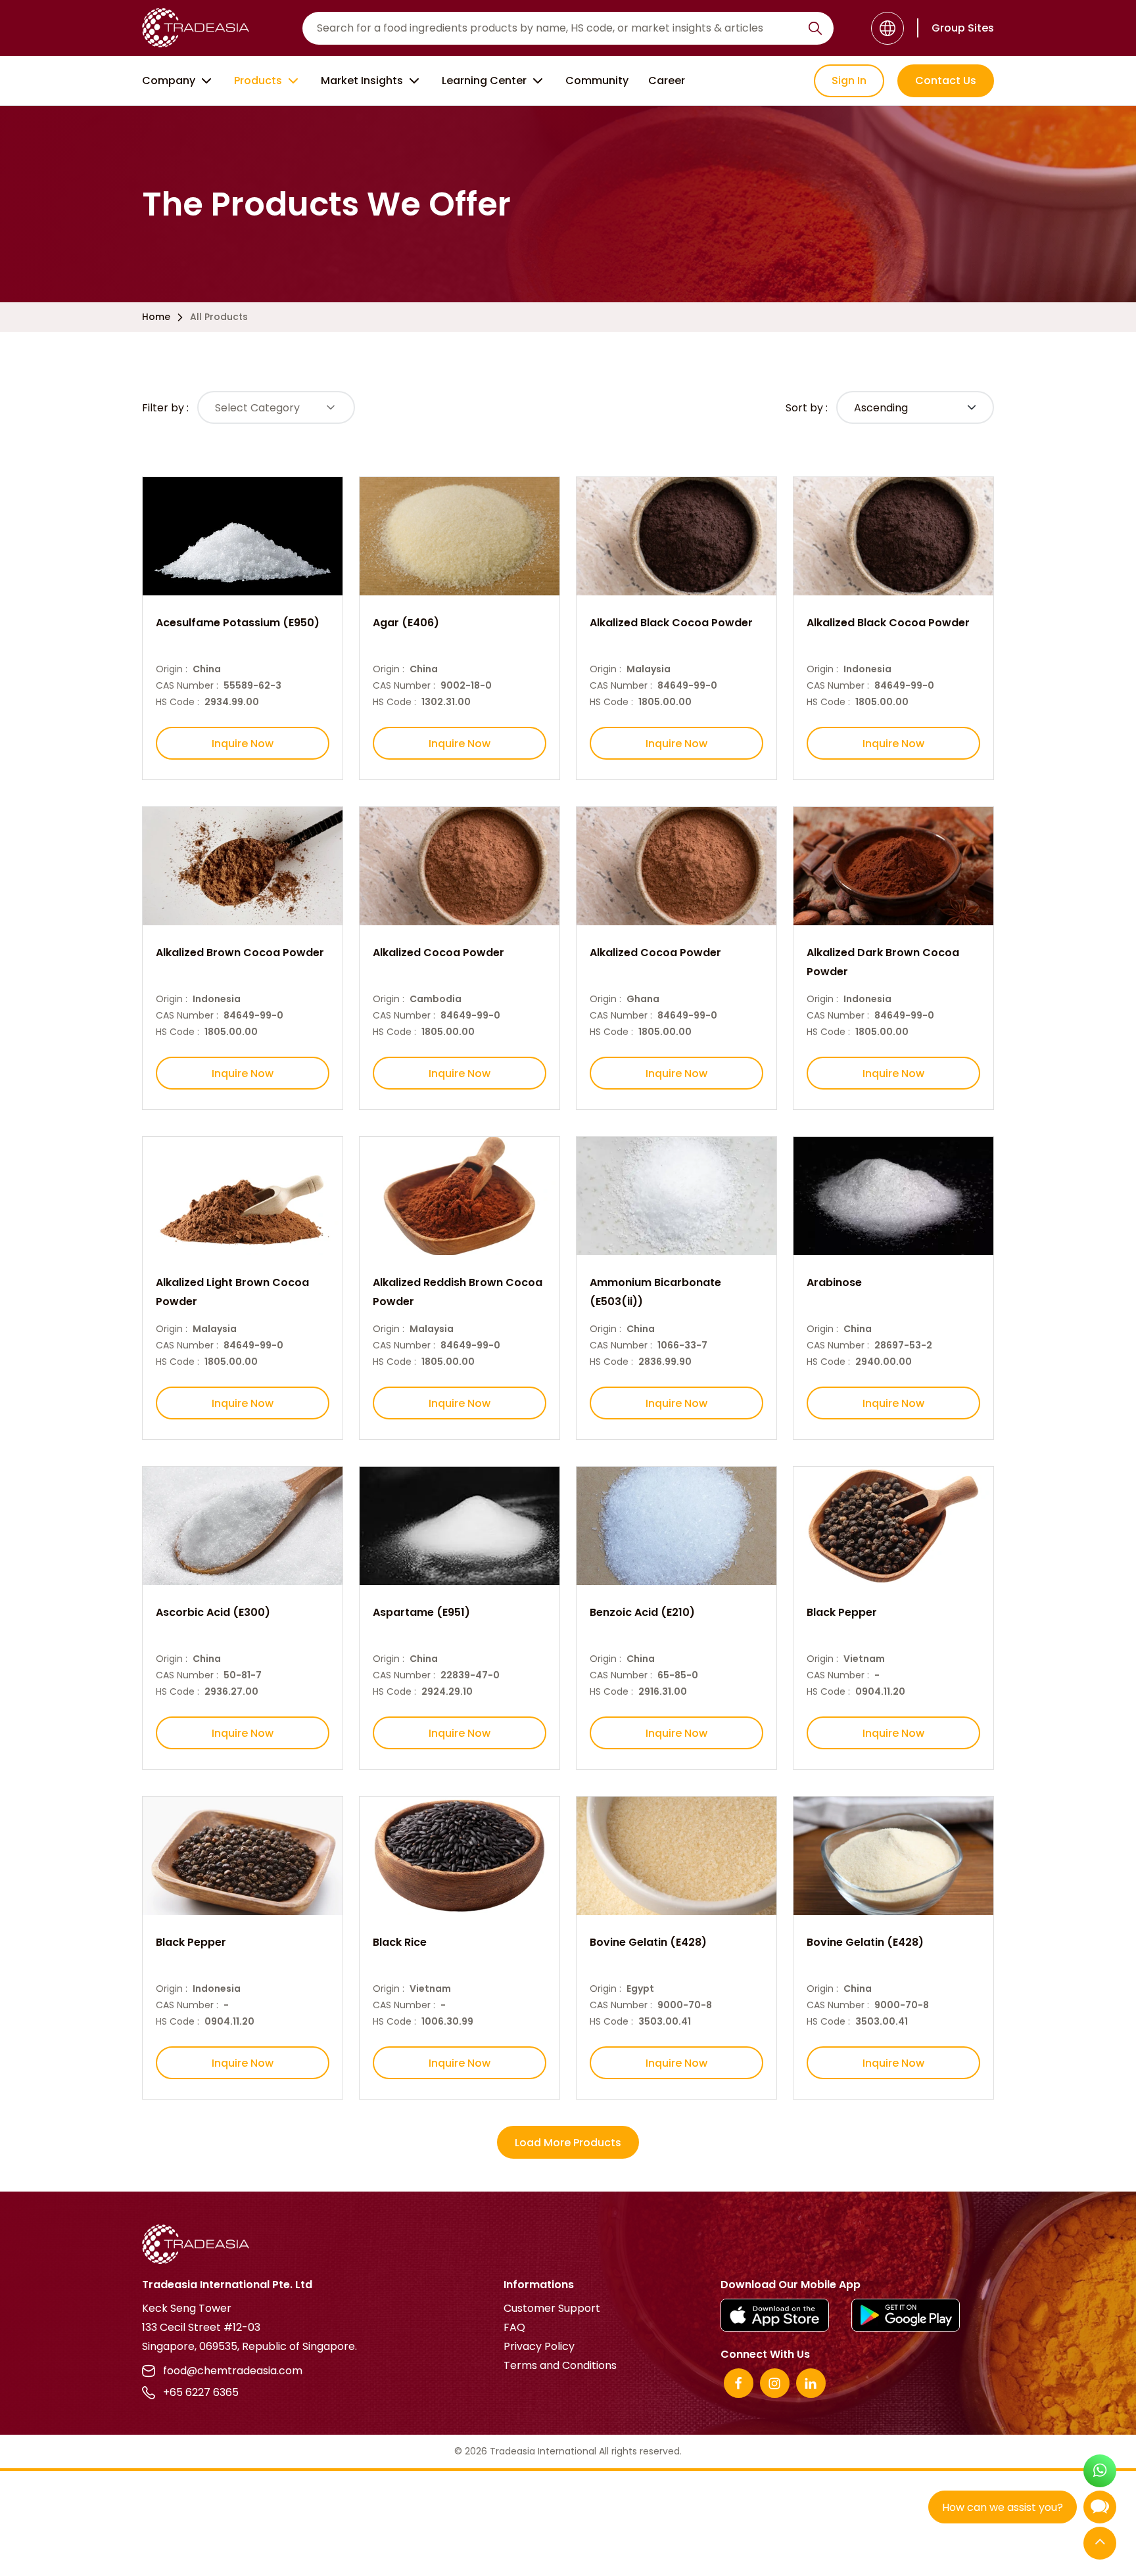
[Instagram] (775, 2383)
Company (169, 80)
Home (156, 317)
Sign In (849, 80)
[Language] (887, 28)
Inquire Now (243, 744)
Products (258, 80)
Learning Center (484, 80)
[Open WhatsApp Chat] (1100, 2472)
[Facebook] (739, 2383)
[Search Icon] (815, 31)
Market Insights (362, 80)
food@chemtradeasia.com (233, 2371)
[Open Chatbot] (1100, 2510)
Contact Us (946, 80)
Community (597, 80)
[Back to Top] (1100, 2544)
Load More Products (568, 2143)
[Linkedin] (811, 2383)
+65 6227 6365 (201, 2392)
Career (667, 80)
